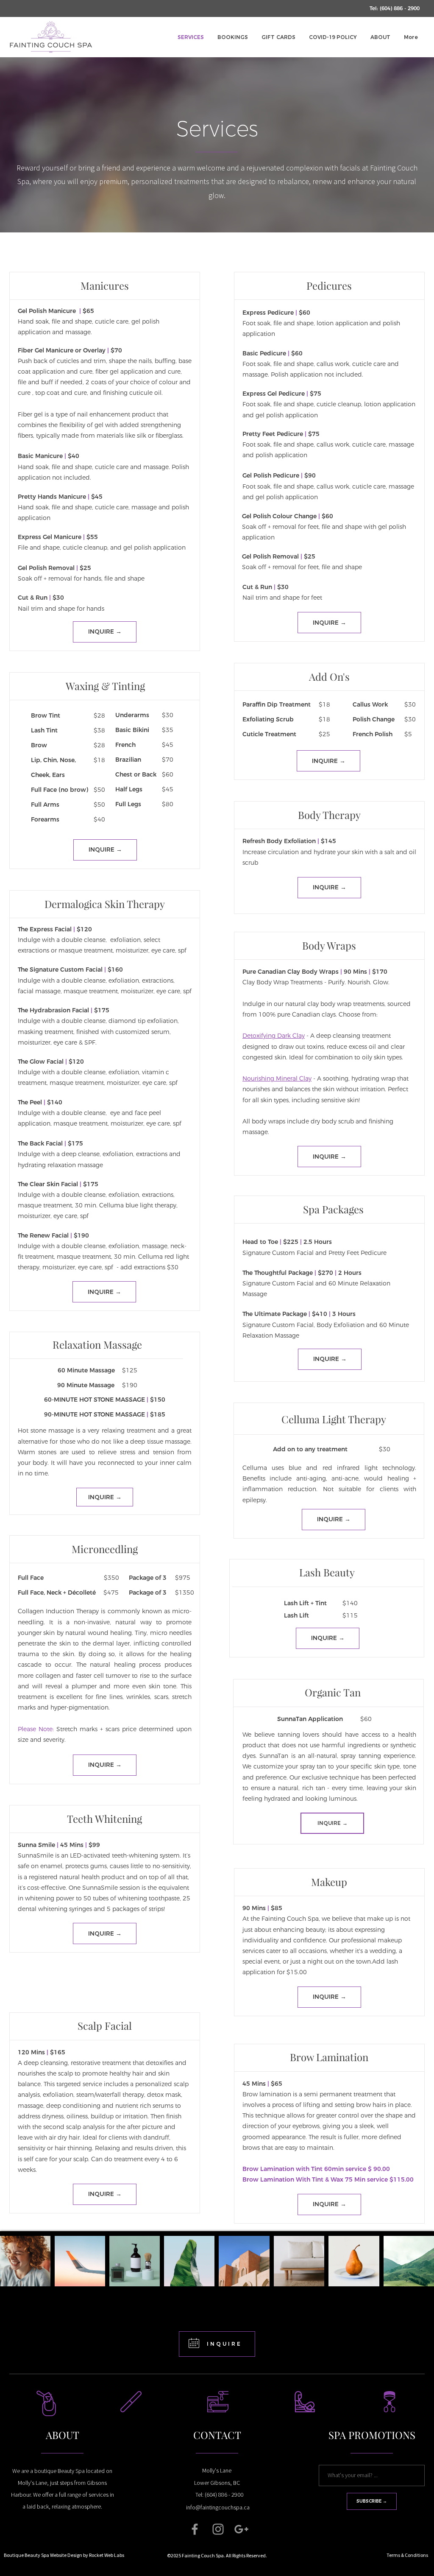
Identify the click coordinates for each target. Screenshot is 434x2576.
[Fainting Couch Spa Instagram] (218, 2529)
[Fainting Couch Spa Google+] (241, 2529)
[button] (395, 8)
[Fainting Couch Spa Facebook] (195, 2529)
